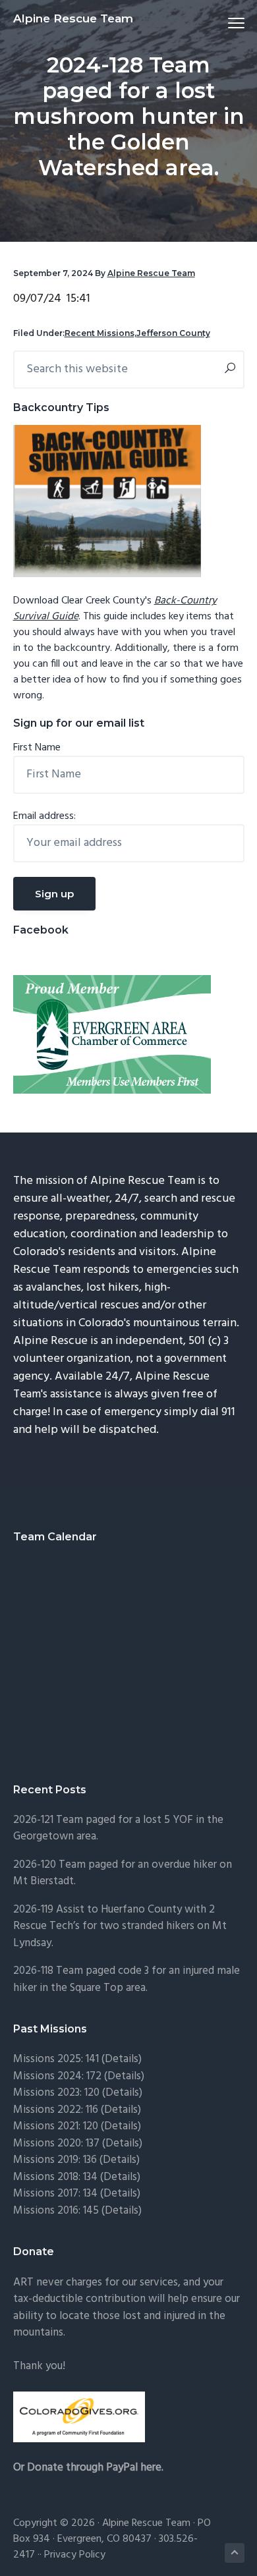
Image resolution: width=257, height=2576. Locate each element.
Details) (123, 2059)
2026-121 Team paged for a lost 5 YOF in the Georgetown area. (118, 1829)
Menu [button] (221, 23)
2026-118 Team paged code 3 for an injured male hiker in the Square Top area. (127, 1979)
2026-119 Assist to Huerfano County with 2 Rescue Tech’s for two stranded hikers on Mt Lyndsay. (120, 1926)
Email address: (44, 816)
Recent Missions (100, 333)
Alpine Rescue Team (73, 18)
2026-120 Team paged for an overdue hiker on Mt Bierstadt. (123, 1873)
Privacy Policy (75, 2555)
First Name (37, 748)
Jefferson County (173, 333)
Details (122, 2143)
